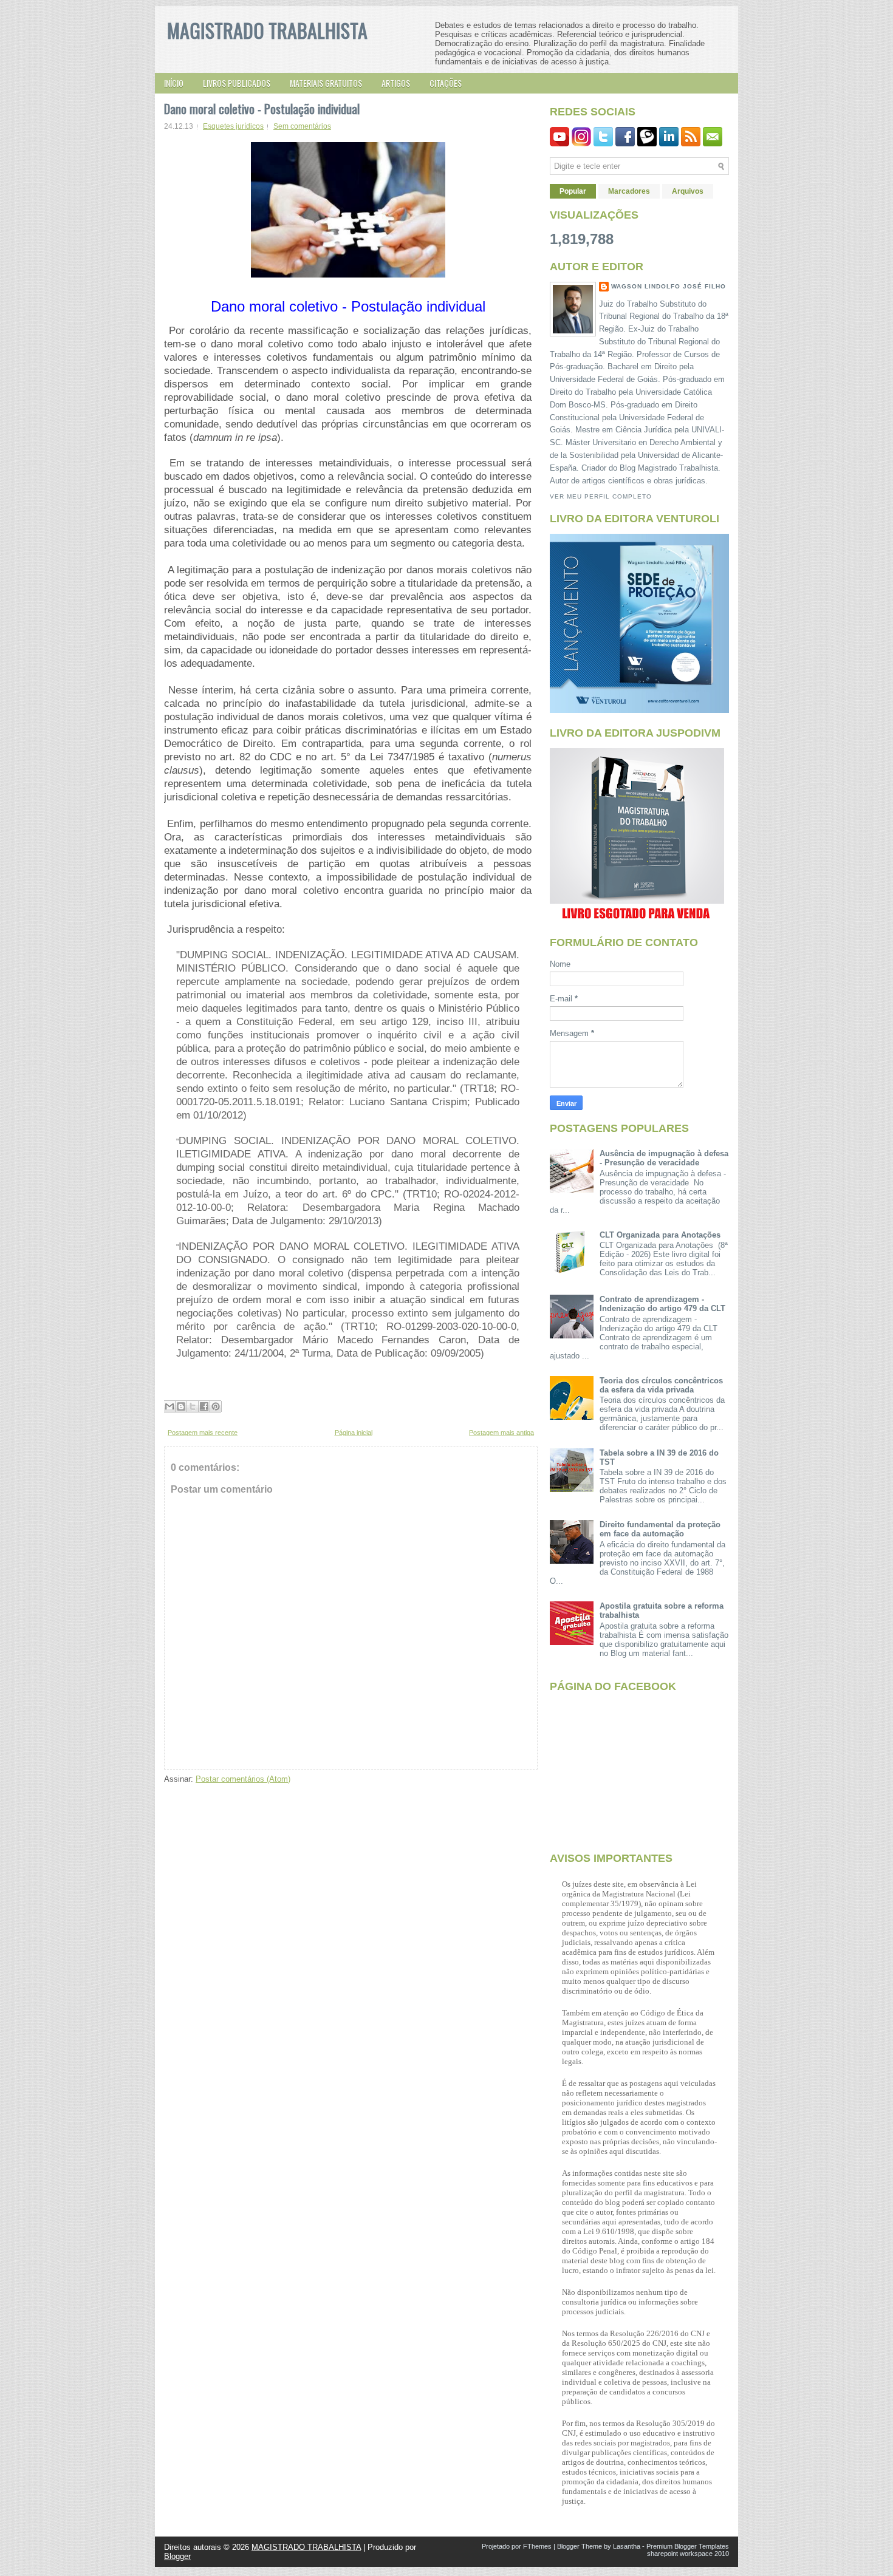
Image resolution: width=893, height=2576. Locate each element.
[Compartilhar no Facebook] (204, 1406)
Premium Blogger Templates (688, 2546)
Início (174, 83)
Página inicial (354, 1433)
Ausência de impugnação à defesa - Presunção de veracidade (664, 1158)
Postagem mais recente (203, 1433)
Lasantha (627, 2546)
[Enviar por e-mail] (169, 1406)
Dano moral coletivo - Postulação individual (262, 109)
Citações (446, 83)
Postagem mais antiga (501, 1433)
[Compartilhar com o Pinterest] (216, 1406)
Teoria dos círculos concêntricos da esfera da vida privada (661, 1385)
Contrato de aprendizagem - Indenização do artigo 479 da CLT (662, 1304)
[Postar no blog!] (181, 1406)
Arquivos (688, 191)
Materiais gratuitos (326, 83)
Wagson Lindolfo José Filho (669, 286)
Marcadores (629, 191)
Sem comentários (302, 126)
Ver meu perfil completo (601, 496)
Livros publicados (237, 83)
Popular (573, 191)
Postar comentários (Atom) (243, 1779)
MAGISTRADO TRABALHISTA (267, 30)
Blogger (177, 2556)
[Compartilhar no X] (193, 1406)
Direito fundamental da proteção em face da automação (660, 1529)
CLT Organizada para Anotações (660, 1235)
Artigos (396, 83)
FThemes (537, 2546)
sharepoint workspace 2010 (688, 2554)
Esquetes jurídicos (233, 126)
